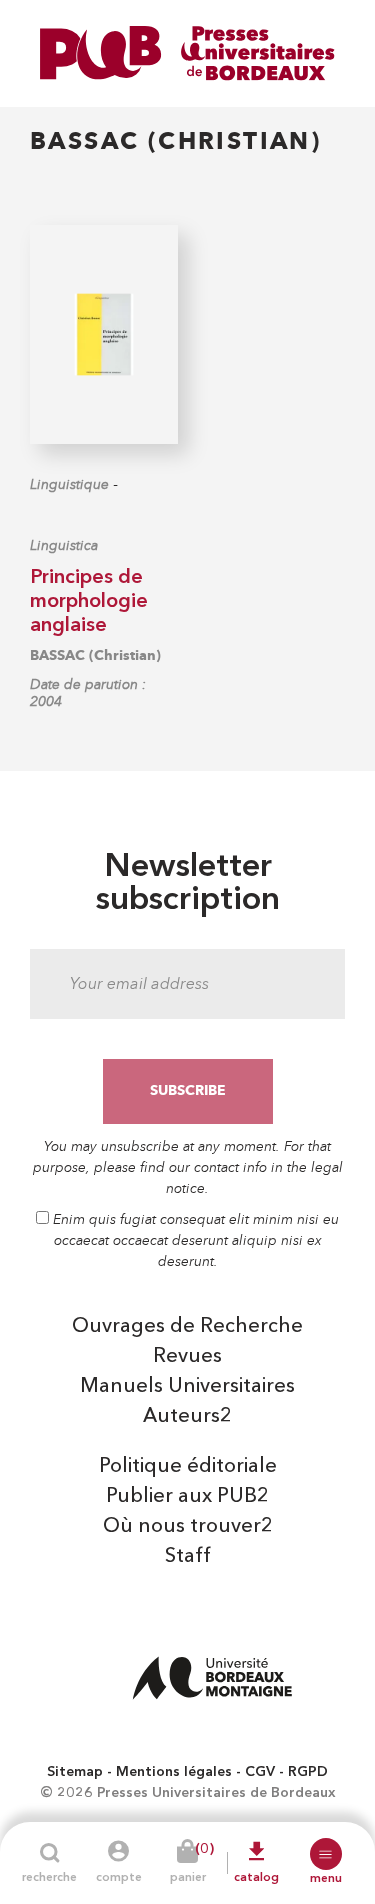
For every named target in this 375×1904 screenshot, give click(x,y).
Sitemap (75, 1772)
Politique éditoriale (188, 1467)
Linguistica (64, 545)
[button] (326, 1854)
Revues (187, 1357)
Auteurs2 (187, 1417)
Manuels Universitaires (187, 1387)
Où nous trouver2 (188, 1527)
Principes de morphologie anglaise (89, 602)
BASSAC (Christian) (95, 655)
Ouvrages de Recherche (187, 1327)
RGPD (308, 1772)
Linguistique (69, 484)
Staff (188, 1557)
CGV (260, 1772)
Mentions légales (174, 1772)
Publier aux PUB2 (187, 1497)
